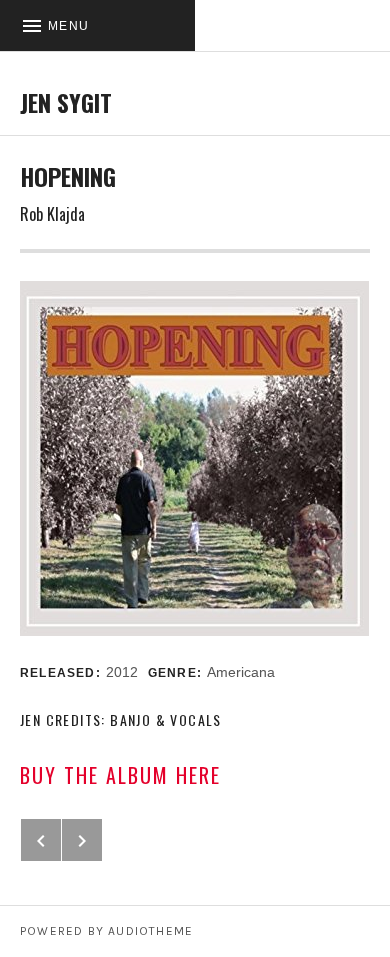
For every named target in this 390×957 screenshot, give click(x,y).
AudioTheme (150, 931)
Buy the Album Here (120, 775)
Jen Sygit (66, 102)
